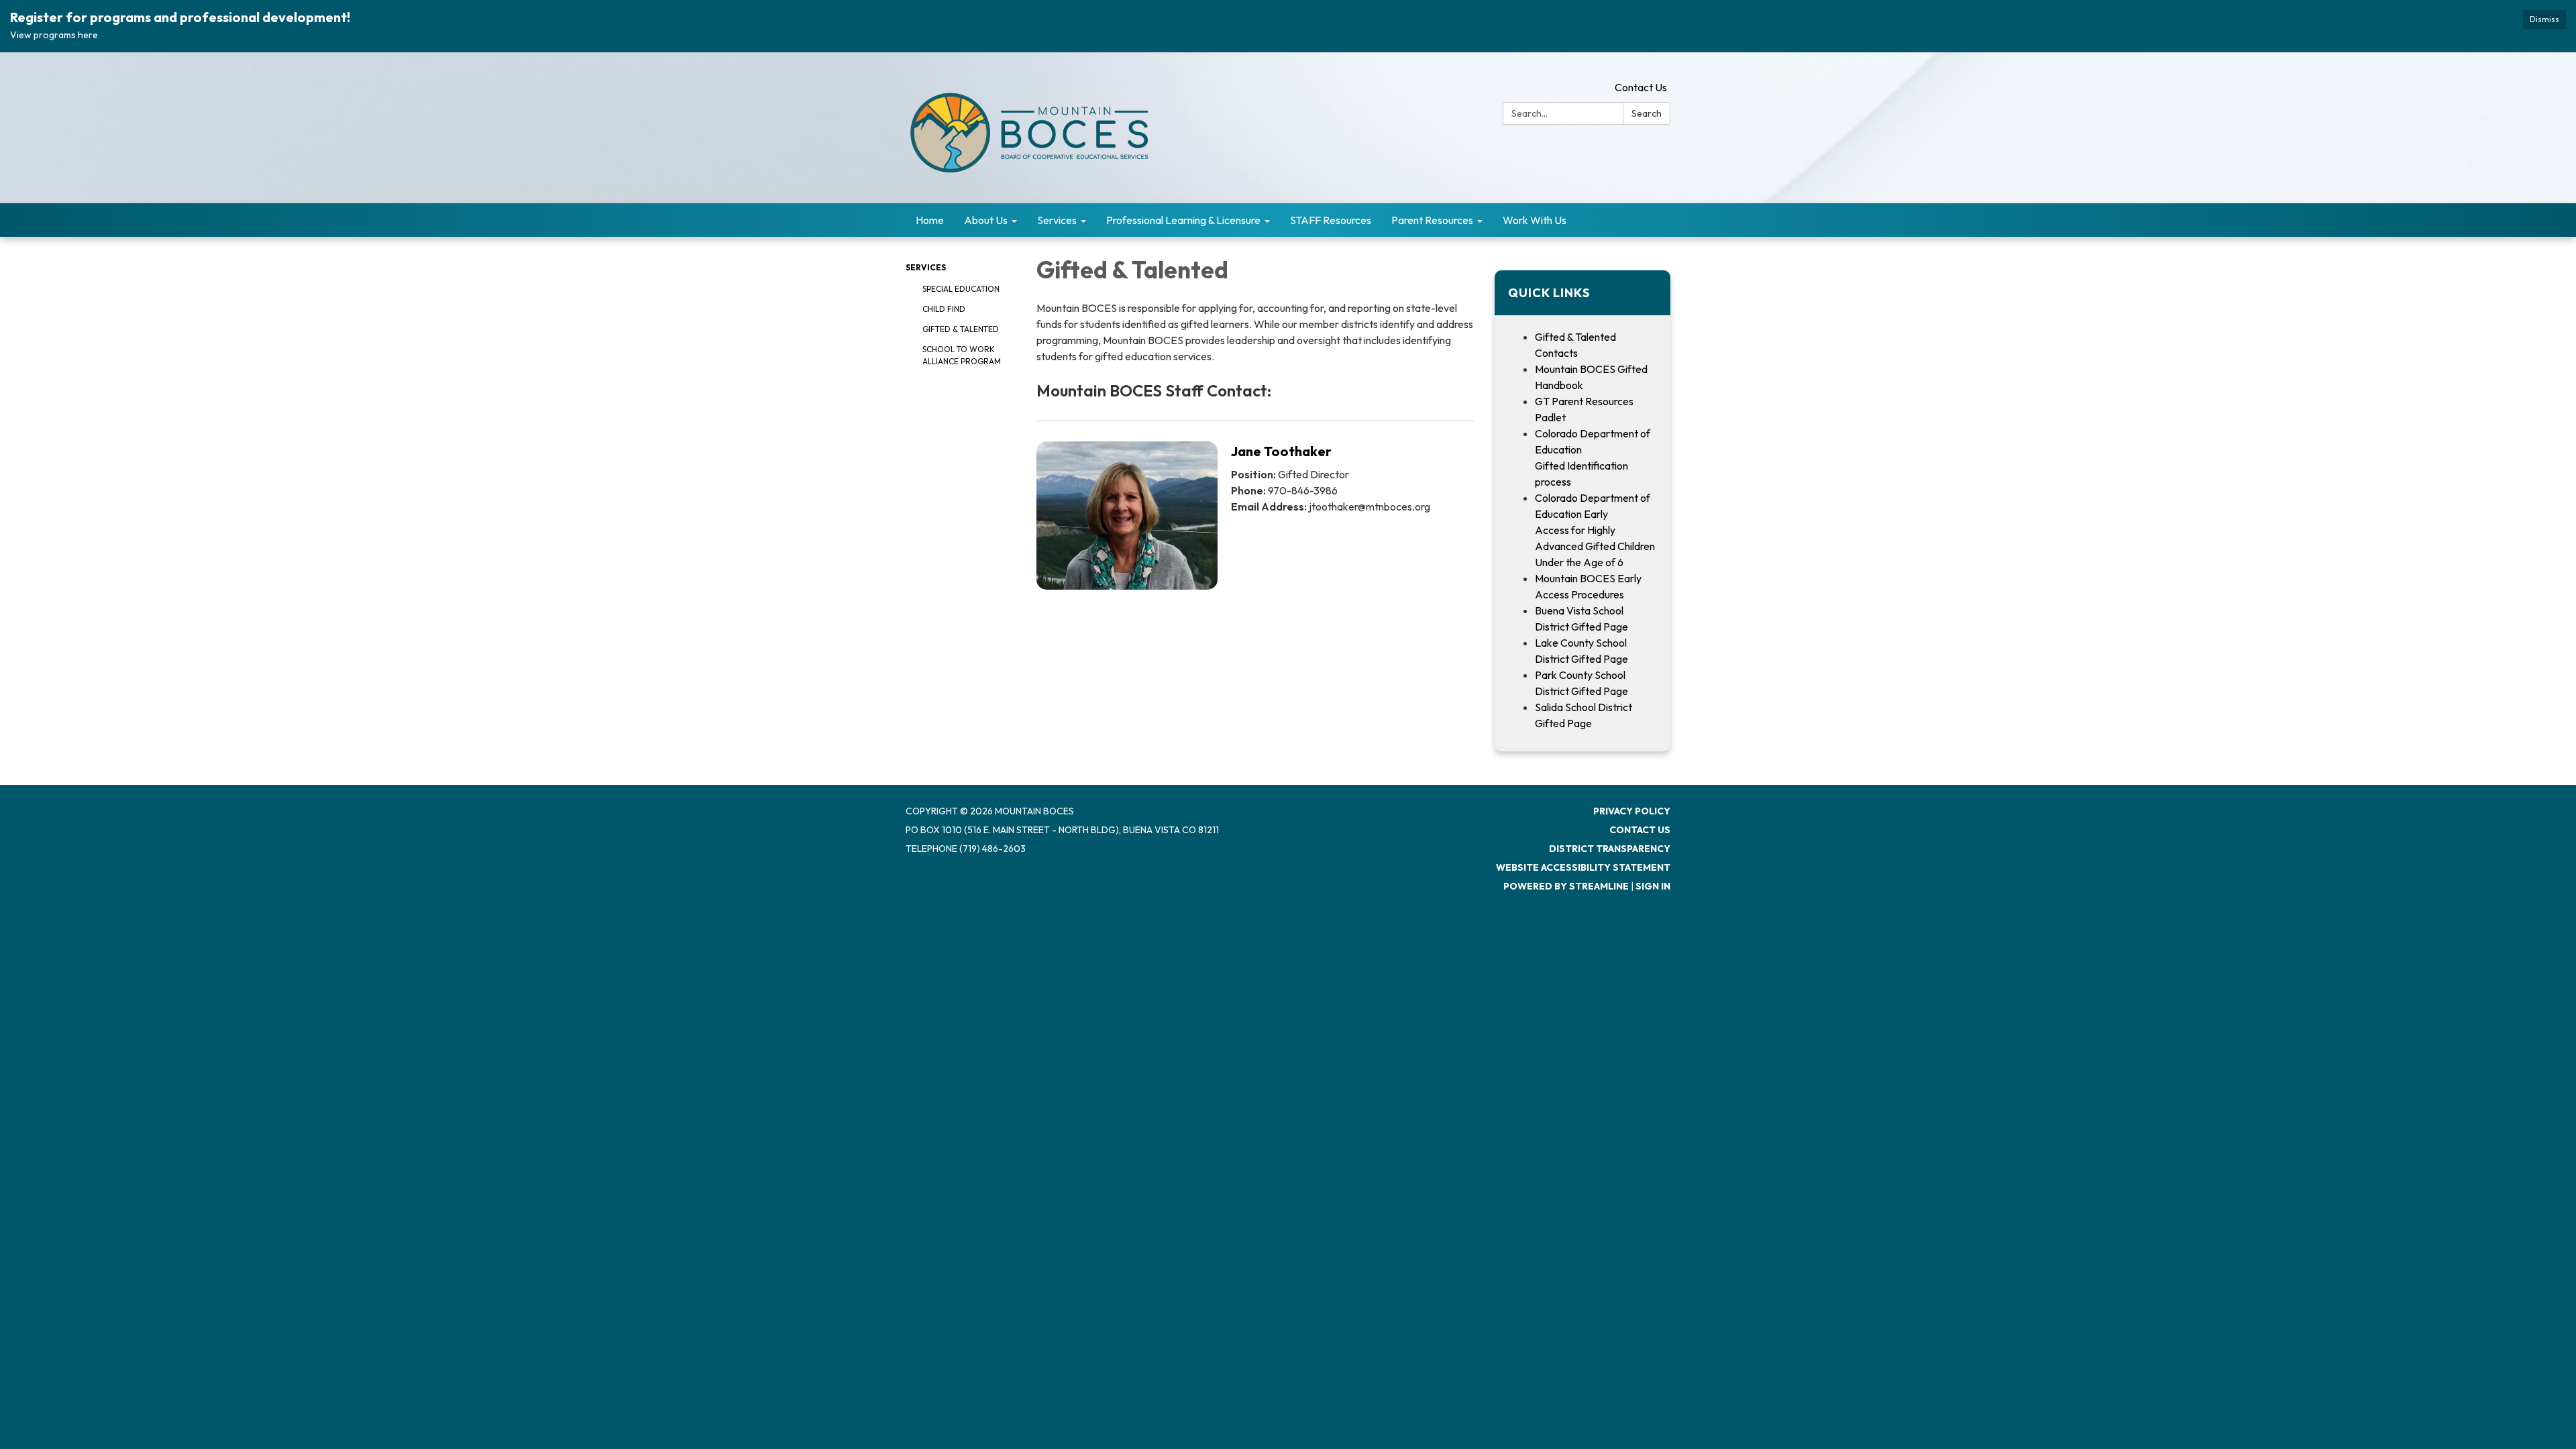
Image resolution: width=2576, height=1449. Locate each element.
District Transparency (1610, 849)
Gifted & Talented (961, 329)
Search (1647, 113)
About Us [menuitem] (986, 220)
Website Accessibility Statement (1583, 867)
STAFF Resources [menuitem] (1331, 220)
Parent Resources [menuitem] (1432, 220)
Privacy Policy (1632, 811)
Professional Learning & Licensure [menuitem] (1183, 220)
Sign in (1653, 886)
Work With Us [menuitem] (1535, 220)
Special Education (961, 289)
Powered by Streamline (1566, 886)
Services (926, 267)
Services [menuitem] (1057, 220)
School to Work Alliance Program (962, 355)
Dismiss (2544, 19)
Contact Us (1641, 87)
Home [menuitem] (930, 220)
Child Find (944, 309)
